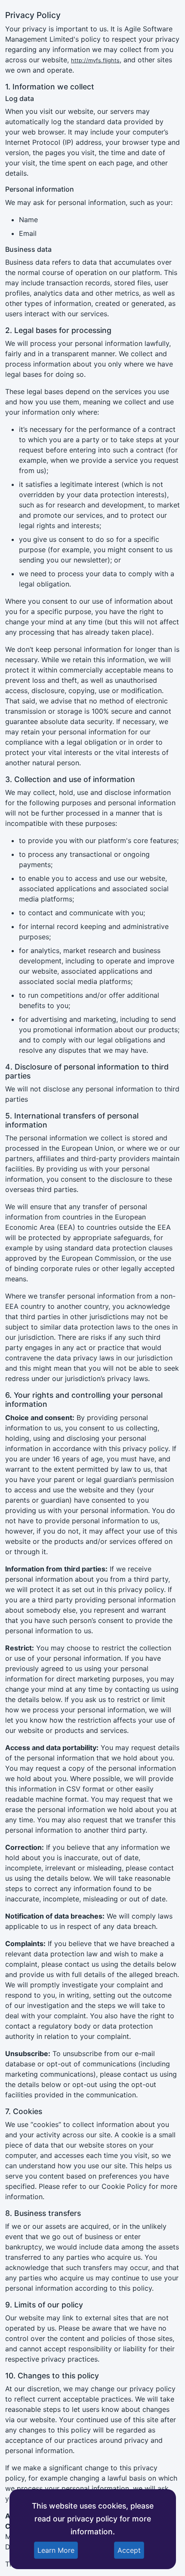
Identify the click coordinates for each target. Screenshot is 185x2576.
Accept (129, 2550)
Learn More (56, 2550)
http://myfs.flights (95, 60)
